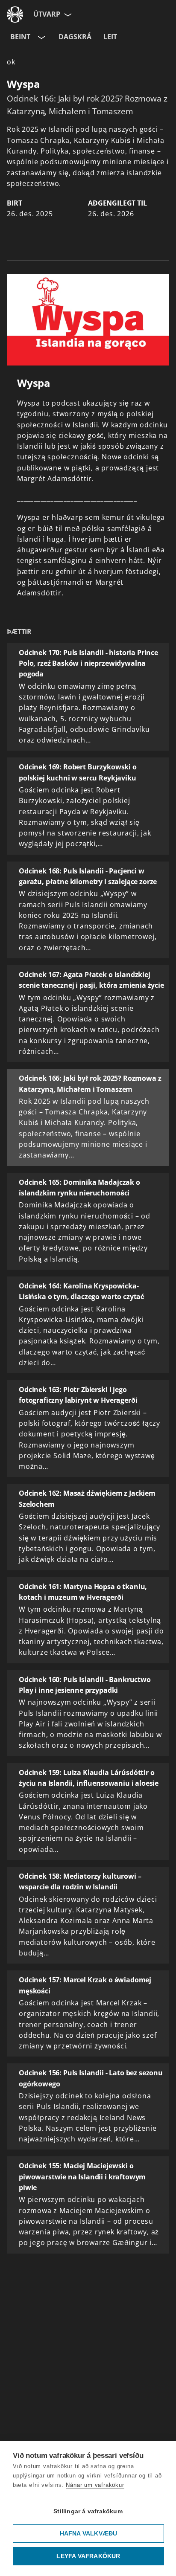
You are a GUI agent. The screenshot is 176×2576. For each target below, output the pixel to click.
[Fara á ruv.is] (15, 15)
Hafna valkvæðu (89, 2534)
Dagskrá (75, 37)
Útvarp (47, 14)
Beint (20, 37)
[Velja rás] (41, 37)
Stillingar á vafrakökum (88, 2511)
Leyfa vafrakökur (88, 2556)
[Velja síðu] (67, 15)
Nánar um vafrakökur (95, 2485)
